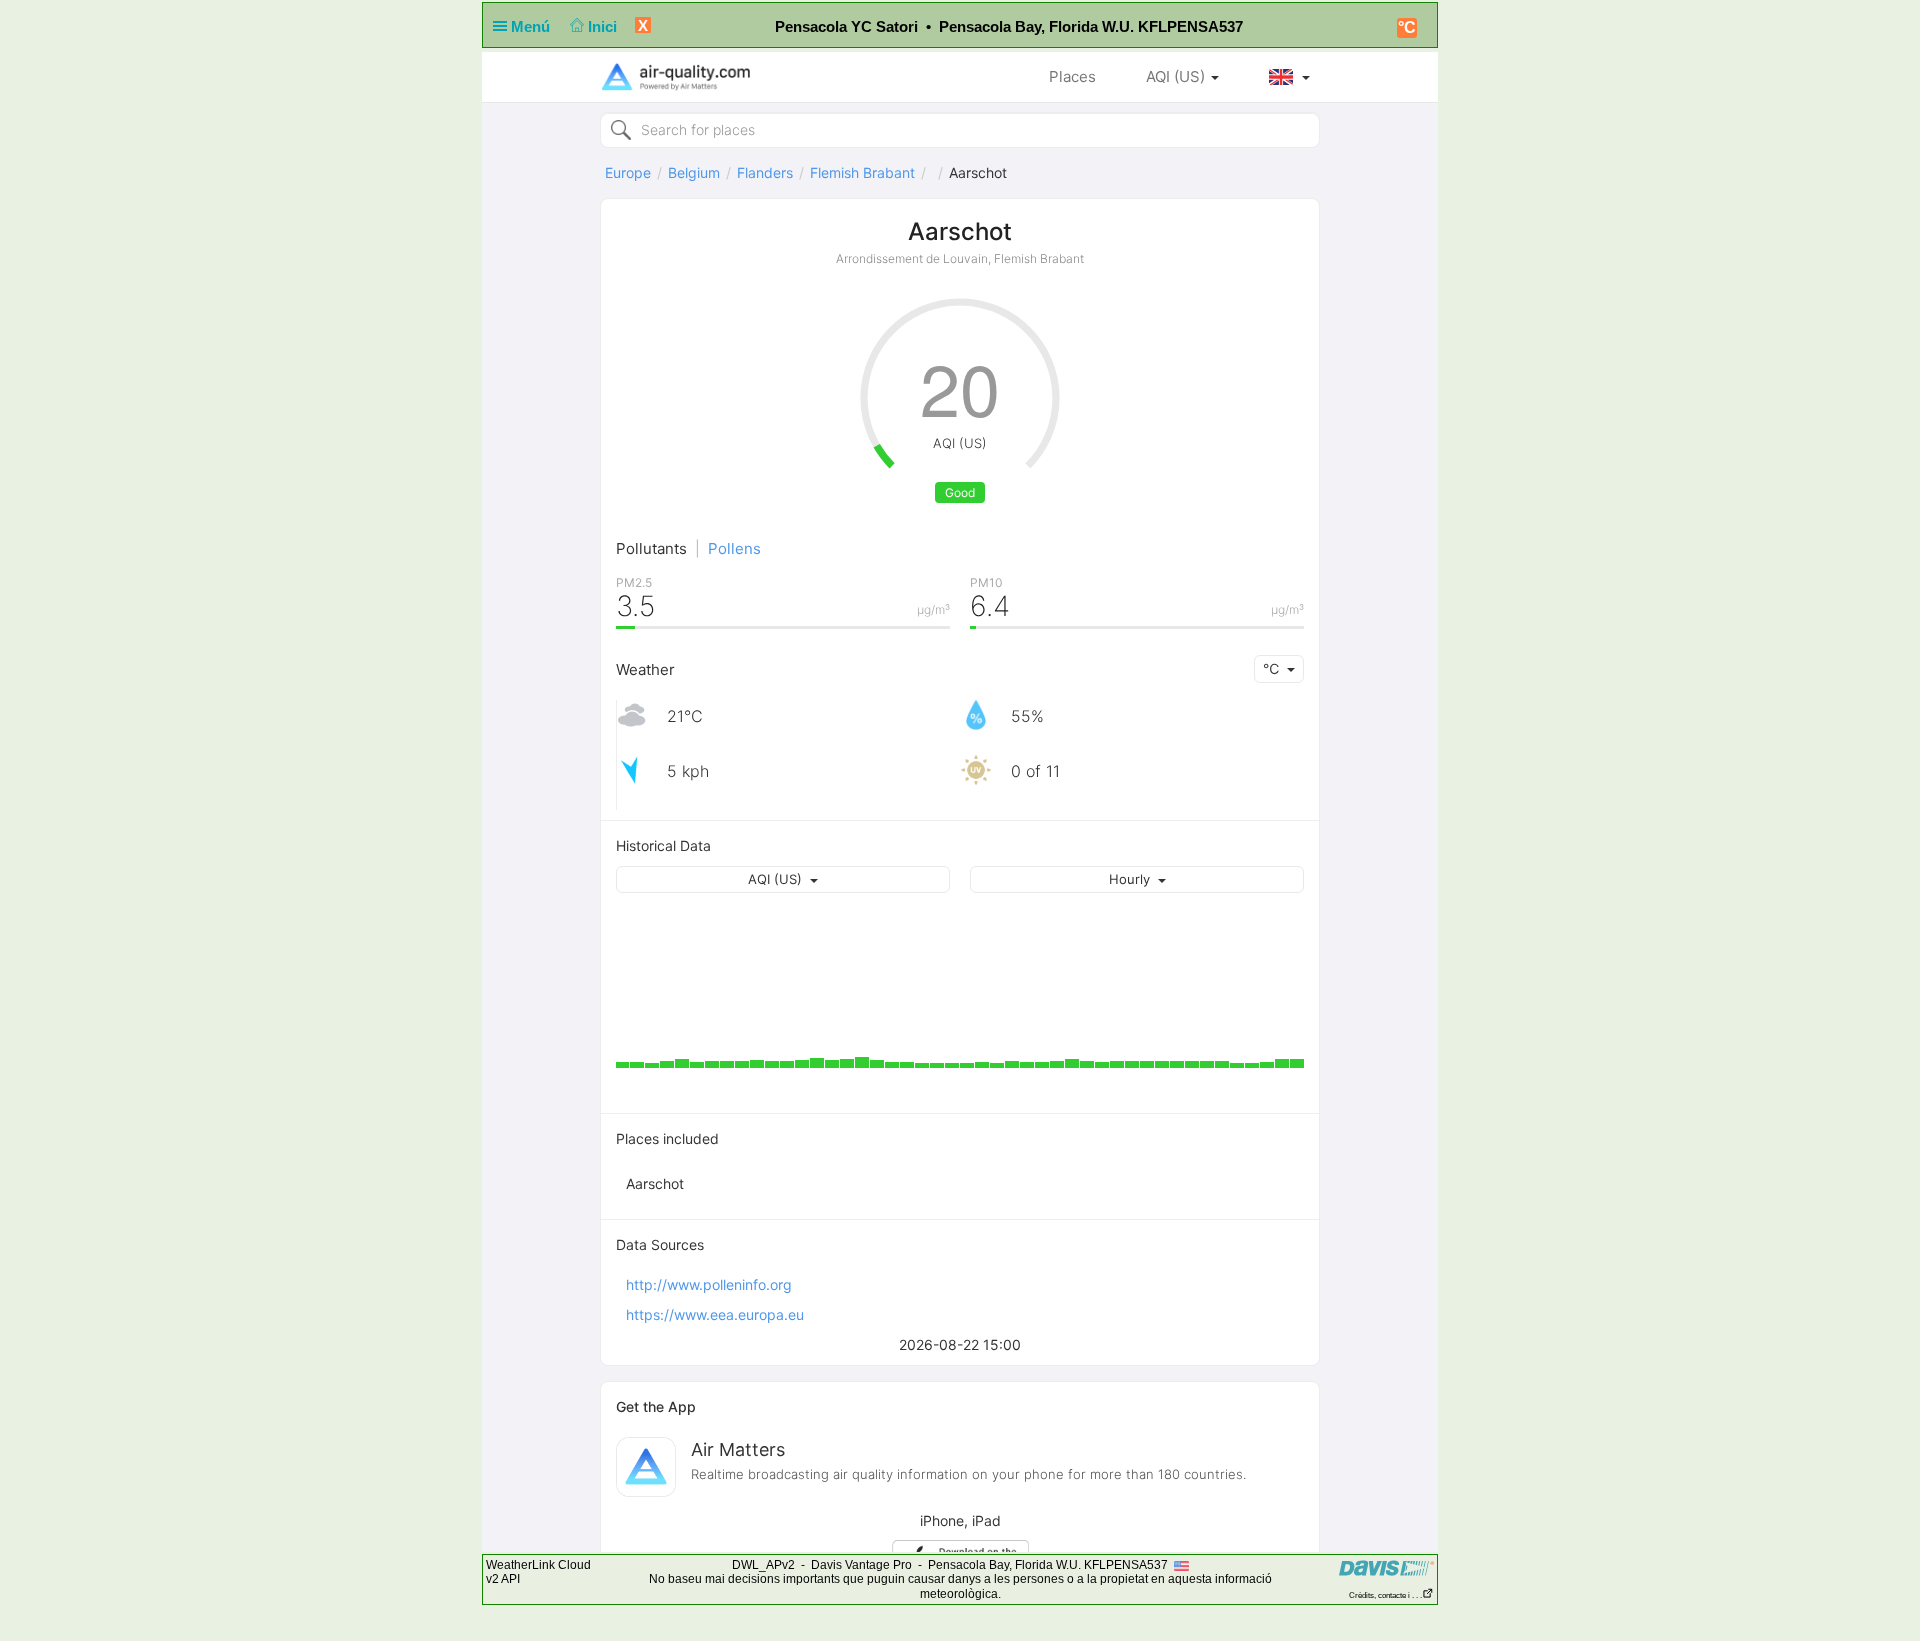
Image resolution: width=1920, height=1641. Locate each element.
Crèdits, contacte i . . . (1385, 1595)
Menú (532, 26)
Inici (604, 26)
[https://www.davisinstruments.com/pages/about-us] (1386, 1567)
